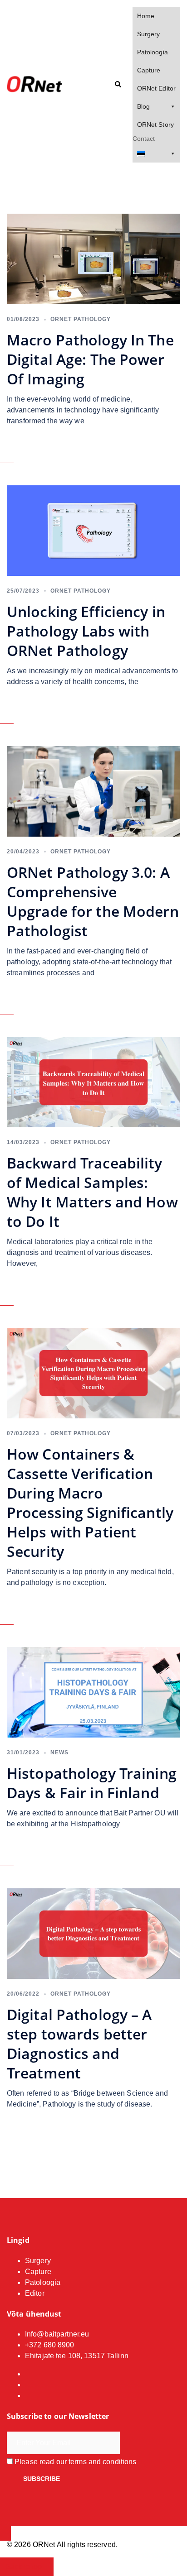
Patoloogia (153, 52)
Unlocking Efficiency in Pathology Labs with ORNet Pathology (86, 631)
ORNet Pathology (81, 319)
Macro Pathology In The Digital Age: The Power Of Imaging (90, 359)
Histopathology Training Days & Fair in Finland (92, 1783)
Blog (143, 106)
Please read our (74, 2462)
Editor (35, 2293)
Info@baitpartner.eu (57, 2334)
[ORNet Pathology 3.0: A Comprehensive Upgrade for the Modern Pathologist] (93, 791)
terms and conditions (102, 2462)
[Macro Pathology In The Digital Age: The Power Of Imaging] (93, 258)
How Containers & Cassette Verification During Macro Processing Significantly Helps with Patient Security (90, 1503)
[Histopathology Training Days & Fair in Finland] (93, 1692)
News (59, 1752)
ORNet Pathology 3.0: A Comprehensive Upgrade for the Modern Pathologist (93, 901)
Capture (149, 70)
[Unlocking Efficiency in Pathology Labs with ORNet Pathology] (93, 530)
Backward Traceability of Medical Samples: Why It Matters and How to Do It (92, 1192)
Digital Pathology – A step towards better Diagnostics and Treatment (79, 2044)
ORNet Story (155, 124)
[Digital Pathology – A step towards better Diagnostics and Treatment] (93, 1933)
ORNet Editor (156, 88)
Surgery (149, 34)
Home (146, 16)
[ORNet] (34, 84)
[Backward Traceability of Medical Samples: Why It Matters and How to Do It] (93, 1082)
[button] (118, 85)
